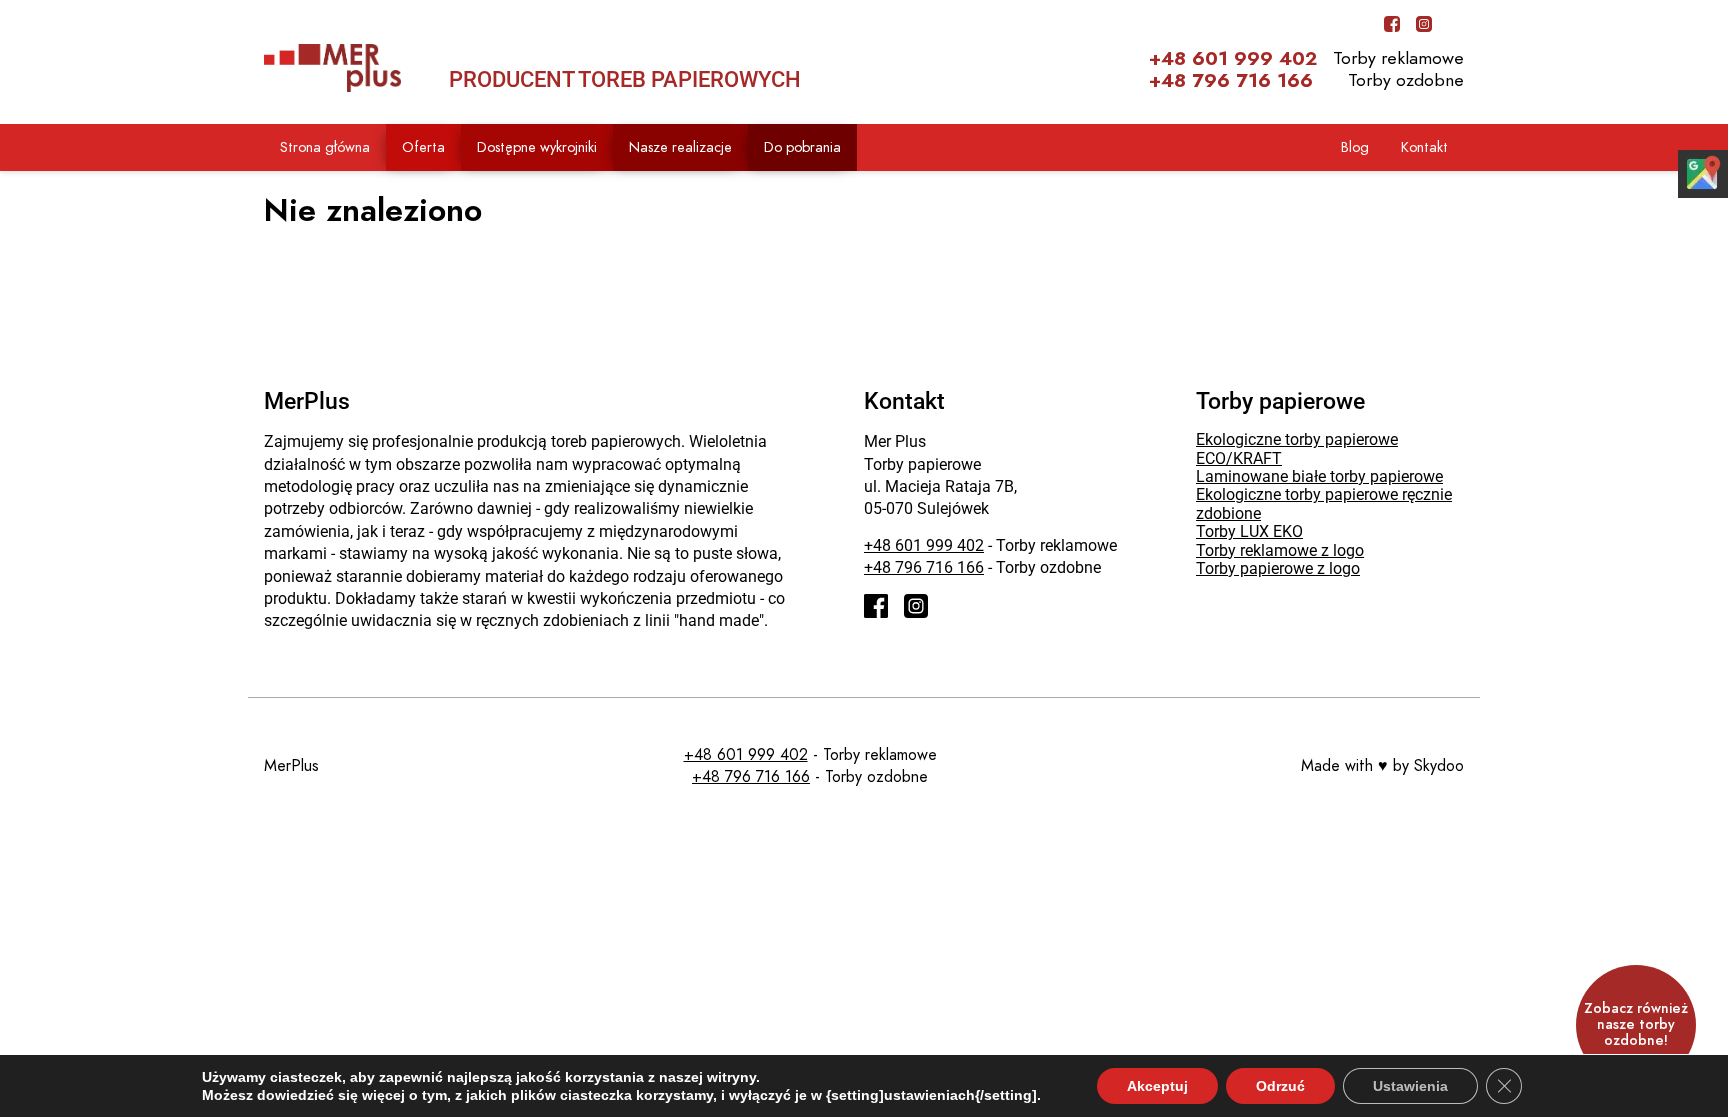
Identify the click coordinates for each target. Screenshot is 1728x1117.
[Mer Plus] (332, 68)
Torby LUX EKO (1249, 531)
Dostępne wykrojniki (537, 147)
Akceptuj (1157, 1086)
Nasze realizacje (680, 147)
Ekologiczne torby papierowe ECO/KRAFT (1297, 448)
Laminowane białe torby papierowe (1319, 476)
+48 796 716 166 (1231, 81)
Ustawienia (1410, 1086)
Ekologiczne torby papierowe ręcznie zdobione (1324, 503)
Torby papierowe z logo (1278, 568)
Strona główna (325, 147)
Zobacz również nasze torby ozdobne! (1636, 1024)
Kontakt (1424, 147)
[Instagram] (1424, 24)
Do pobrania (802, 147)
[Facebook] (1392, 24)
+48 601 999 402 (1233, 59)
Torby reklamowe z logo (1280, 550)
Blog (1355, 147)
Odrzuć (1280, 1086)
